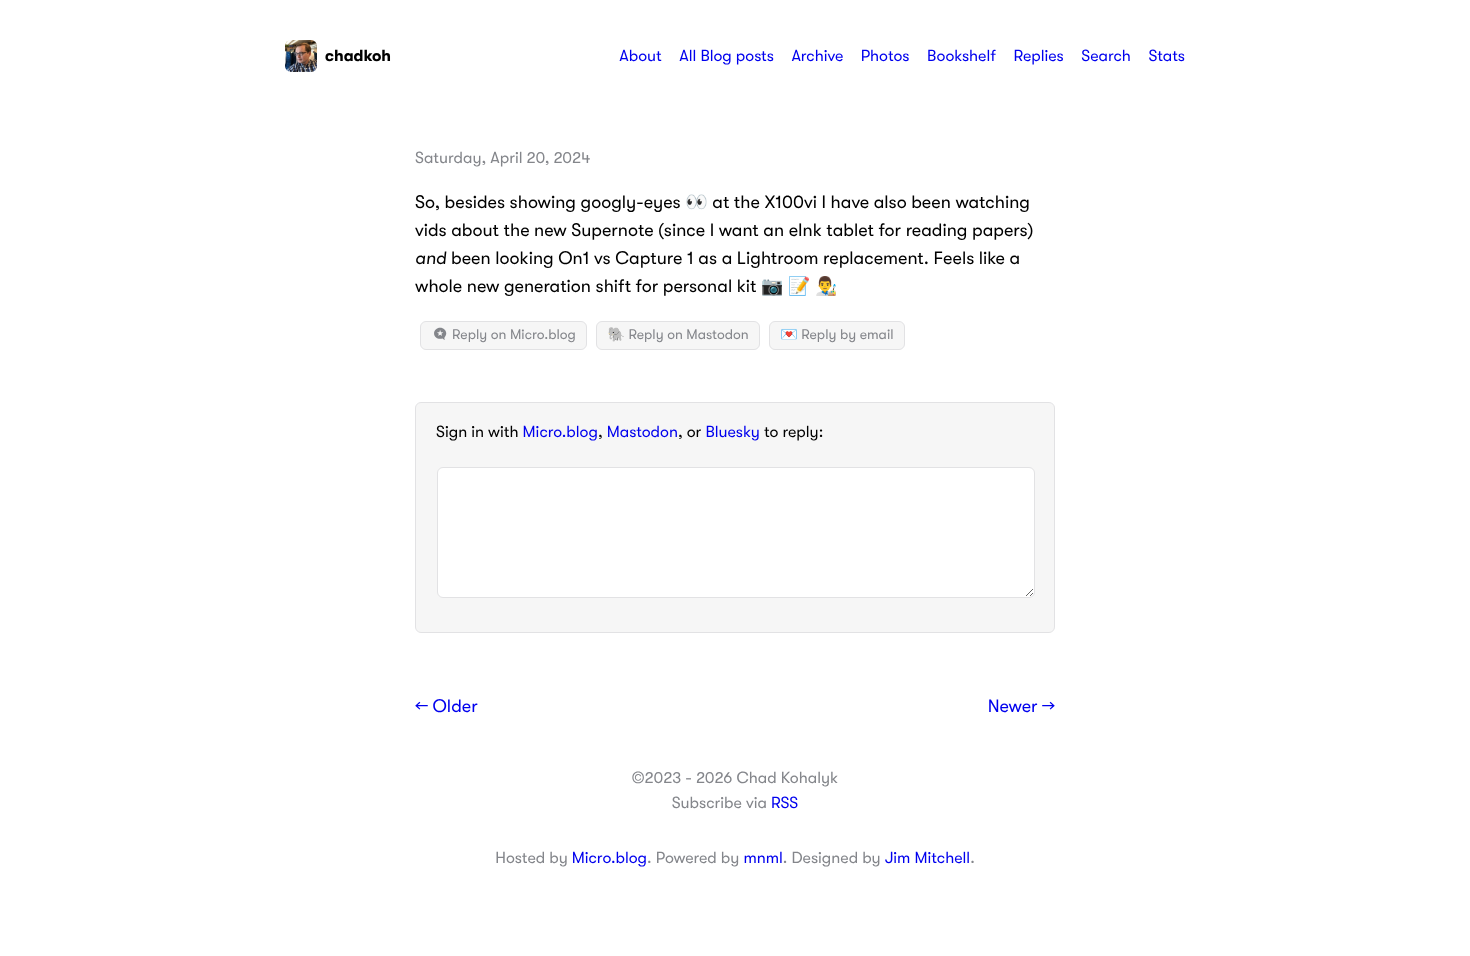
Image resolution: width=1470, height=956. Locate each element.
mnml (762, 858)
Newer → (1021, 707)
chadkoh (358, 56)
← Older (446, 707)
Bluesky (732, 432)
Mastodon (642, 432)
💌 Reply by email (836, 335)
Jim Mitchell (927, 858)
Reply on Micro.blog (512, 335)
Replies (1038, 56)
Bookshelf (961, 56)
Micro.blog (560, 432)
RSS (784, 803)
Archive (817, 56)
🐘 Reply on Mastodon (677, 335)
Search (1106, 56)
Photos (885, 56)
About (640, 56)
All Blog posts (726, 56)
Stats (1166, 56)
